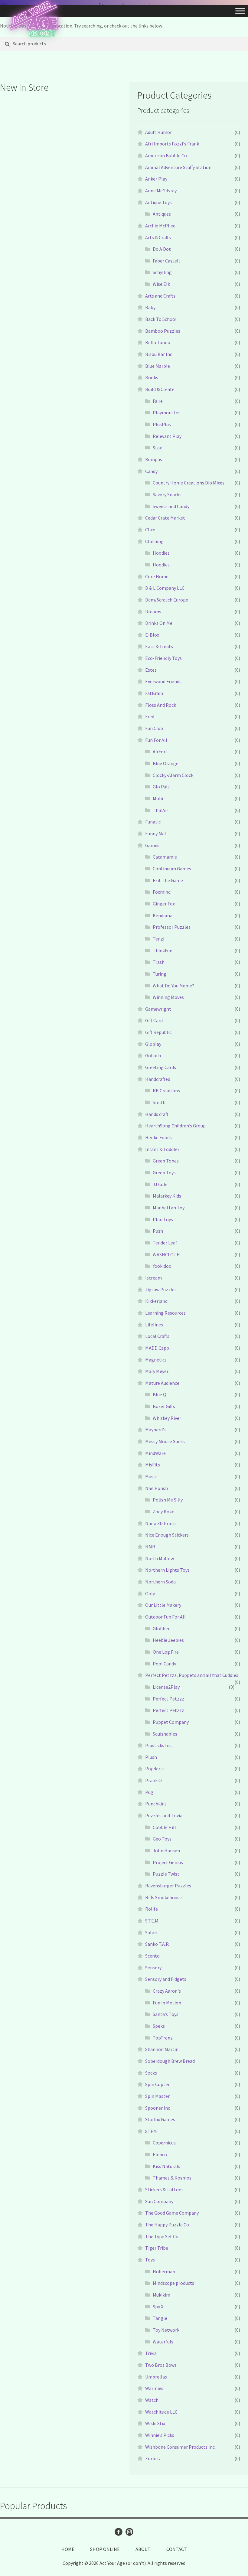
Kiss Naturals (166, 2166)
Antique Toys (158, 202)
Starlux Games (160, 2119)
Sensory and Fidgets (166, 1979)
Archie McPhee (160, 226)
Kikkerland (156, 1301)
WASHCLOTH (166, 1254)
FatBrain (154, 693)
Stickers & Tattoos (164, 2190)
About (143, 2549)
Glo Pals (161, 787)
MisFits (153, 1465)
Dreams (153, 611)
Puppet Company (171, 1722)
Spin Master (157, 2096)
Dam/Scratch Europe (167, 600)
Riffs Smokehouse (163, 1897)
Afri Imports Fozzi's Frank (172, 144)
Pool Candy (164, 1664)
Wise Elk (161, 284)
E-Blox (152, 635)
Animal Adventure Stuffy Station (178, 167)
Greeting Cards (161, 1067)
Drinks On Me (159, 623)
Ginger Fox (164, 904)
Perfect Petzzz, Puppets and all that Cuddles (192, 1675)
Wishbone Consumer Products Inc (180, 2447)
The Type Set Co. (162, 2236)
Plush (151, 1757)
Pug (149, 1792)
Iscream (153, 1278)
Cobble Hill (164, 1827)
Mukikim (162, 2295)
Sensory (153, 1968)
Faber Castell (166, 261)
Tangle (160, 2318)
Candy (151, 471)
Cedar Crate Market (165, 518)
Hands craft (157, 1114)
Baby (150, 307)
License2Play (166, 1687)
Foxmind (162, 892)
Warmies (154, 2388)
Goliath (153, 1055)
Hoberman (164, 2271)
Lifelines (154, 1325)
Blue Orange (166, 763)
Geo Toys (162, 1839)
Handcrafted (158, 1079)
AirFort (160, 752)
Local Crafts (157, 1336)
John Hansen (166, 1850)
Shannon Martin (162, 2049)
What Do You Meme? (173, 986)
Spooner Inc (158, 2108)
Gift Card (154, 1020)
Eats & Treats (159, 646)
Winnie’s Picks (160, 2435)
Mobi (158, 798)
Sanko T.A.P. (157, 1944)
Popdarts (155, 1769)
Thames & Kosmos (172, 2178)
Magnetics (156, 1360)
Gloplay (153, 1044)
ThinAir (160, 810)
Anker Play (156, 179)
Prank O (153, 1780)
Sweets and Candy (171, 506)
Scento (152, 1956)
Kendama (163, 915)
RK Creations (166, 1091)
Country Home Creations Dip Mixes (189, 483)
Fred (150, 716)
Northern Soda (160, 1582)
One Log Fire (166, 1652)
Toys (150, 2260)
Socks (151, 2073)
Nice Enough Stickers (167, 1535)
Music (151, 1476)
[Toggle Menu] (240, 11)
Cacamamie (165, 857)
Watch (152, 2400)
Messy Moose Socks (165, 1441)
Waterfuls (163, 2342)
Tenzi (158, 939)
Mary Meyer (157, 1371)
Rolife (152, 1909)
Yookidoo (162, 1266)
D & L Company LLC (165, 588)
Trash (159, 962)
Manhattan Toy (169, 1208)
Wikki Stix (155, 2423)
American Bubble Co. (166, 155)
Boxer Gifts (164, 1406)
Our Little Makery (163, 1605)
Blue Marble (158, 366)
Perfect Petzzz (168, 1699)
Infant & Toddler (162, 1149)
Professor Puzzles (172, 927)
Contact (177, 2549)
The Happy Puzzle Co (167, 2225)
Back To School (161, 319)
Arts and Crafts (160, 296)
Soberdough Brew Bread (170, 2061)
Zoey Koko (164, 1511)
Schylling (162, 272)
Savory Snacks (167, 494)
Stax (157, 448)
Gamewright (158, 1009)
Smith (159, 1102)
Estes (151, 670)
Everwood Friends (163, 681)
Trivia (151, 2353)
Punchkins (156, 1804)
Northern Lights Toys (167, 1570)
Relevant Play (167, 436)
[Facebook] (119, 2532)
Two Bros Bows (161, 2365)
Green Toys (164, 1172)
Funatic (153, 822)
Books (152, 377)
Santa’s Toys (166, 2014)
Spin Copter (157, 2084)
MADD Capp (157, 1348)
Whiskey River (167, 1418)
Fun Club (154, 728)
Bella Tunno (158, 342)
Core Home (157, 576)
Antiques (162, 214)
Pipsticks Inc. (159, 1745)
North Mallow (160, 1558)
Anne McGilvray (161, 191)
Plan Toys (163, 1219)
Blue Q (160, 1394)
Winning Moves (168, 997)
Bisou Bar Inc (159, 354)
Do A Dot (162, 249)
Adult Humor (158, 132)
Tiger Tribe (157, 2248)
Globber (161, 1629)
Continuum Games (172, 869)
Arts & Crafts (158, 237)
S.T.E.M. (152, 1921)
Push (158, 1231)
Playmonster (166, 412)
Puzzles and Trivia (164, 1815)
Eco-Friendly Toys (163, 658)
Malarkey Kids (167, 1196)
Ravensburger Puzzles (168, 1886)
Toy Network (166, 2330)
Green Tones (166, 1161)
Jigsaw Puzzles (161, 1290)
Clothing (154, 541)
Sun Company (159, 2201)
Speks (159, 2026)
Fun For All (156, 740)
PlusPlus (162, 424)
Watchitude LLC (161, 2412)
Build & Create (160, 389)
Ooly (150, 1593)
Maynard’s (155, 1430)
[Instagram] (129, 2532)
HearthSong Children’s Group (175, 1126)
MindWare (155, 1453)
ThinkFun (163, 951)
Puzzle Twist (166, 1874)
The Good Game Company (172, 2213)
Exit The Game (168, 880)
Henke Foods (158, 1137)
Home (68, 2549)
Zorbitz (153, 2458)
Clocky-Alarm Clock (173, 775)
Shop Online (105, 2549)
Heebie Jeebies (168, 1640)
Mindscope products (173, 2283)
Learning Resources (165, 1313)
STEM (151, 2131)
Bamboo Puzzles (163, 331)
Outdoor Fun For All (165, 1617)
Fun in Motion (167, 2003)
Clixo (150, 530)
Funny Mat (156, 833)
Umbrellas (156, 2377)
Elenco (160, 2154)
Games (152, 845)
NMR (150, 1547)
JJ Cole (160, 1184)
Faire (158, 401)
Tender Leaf (165, 1243)
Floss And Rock (161, 705)
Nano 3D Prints (161, 1523)
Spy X (158, 2307)
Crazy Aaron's (167, 1991)
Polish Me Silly (168, 1500)
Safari (151, 1932)
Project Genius (168, 1862)
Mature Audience (162, 1383)
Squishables (165, 1734)
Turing (160, 974)
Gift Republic (158, 1032)
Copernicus (164, 2143)
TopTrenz (163, 2038)
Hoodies (161, 553)
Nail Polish (157, 1488)
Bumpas (154, 459)
